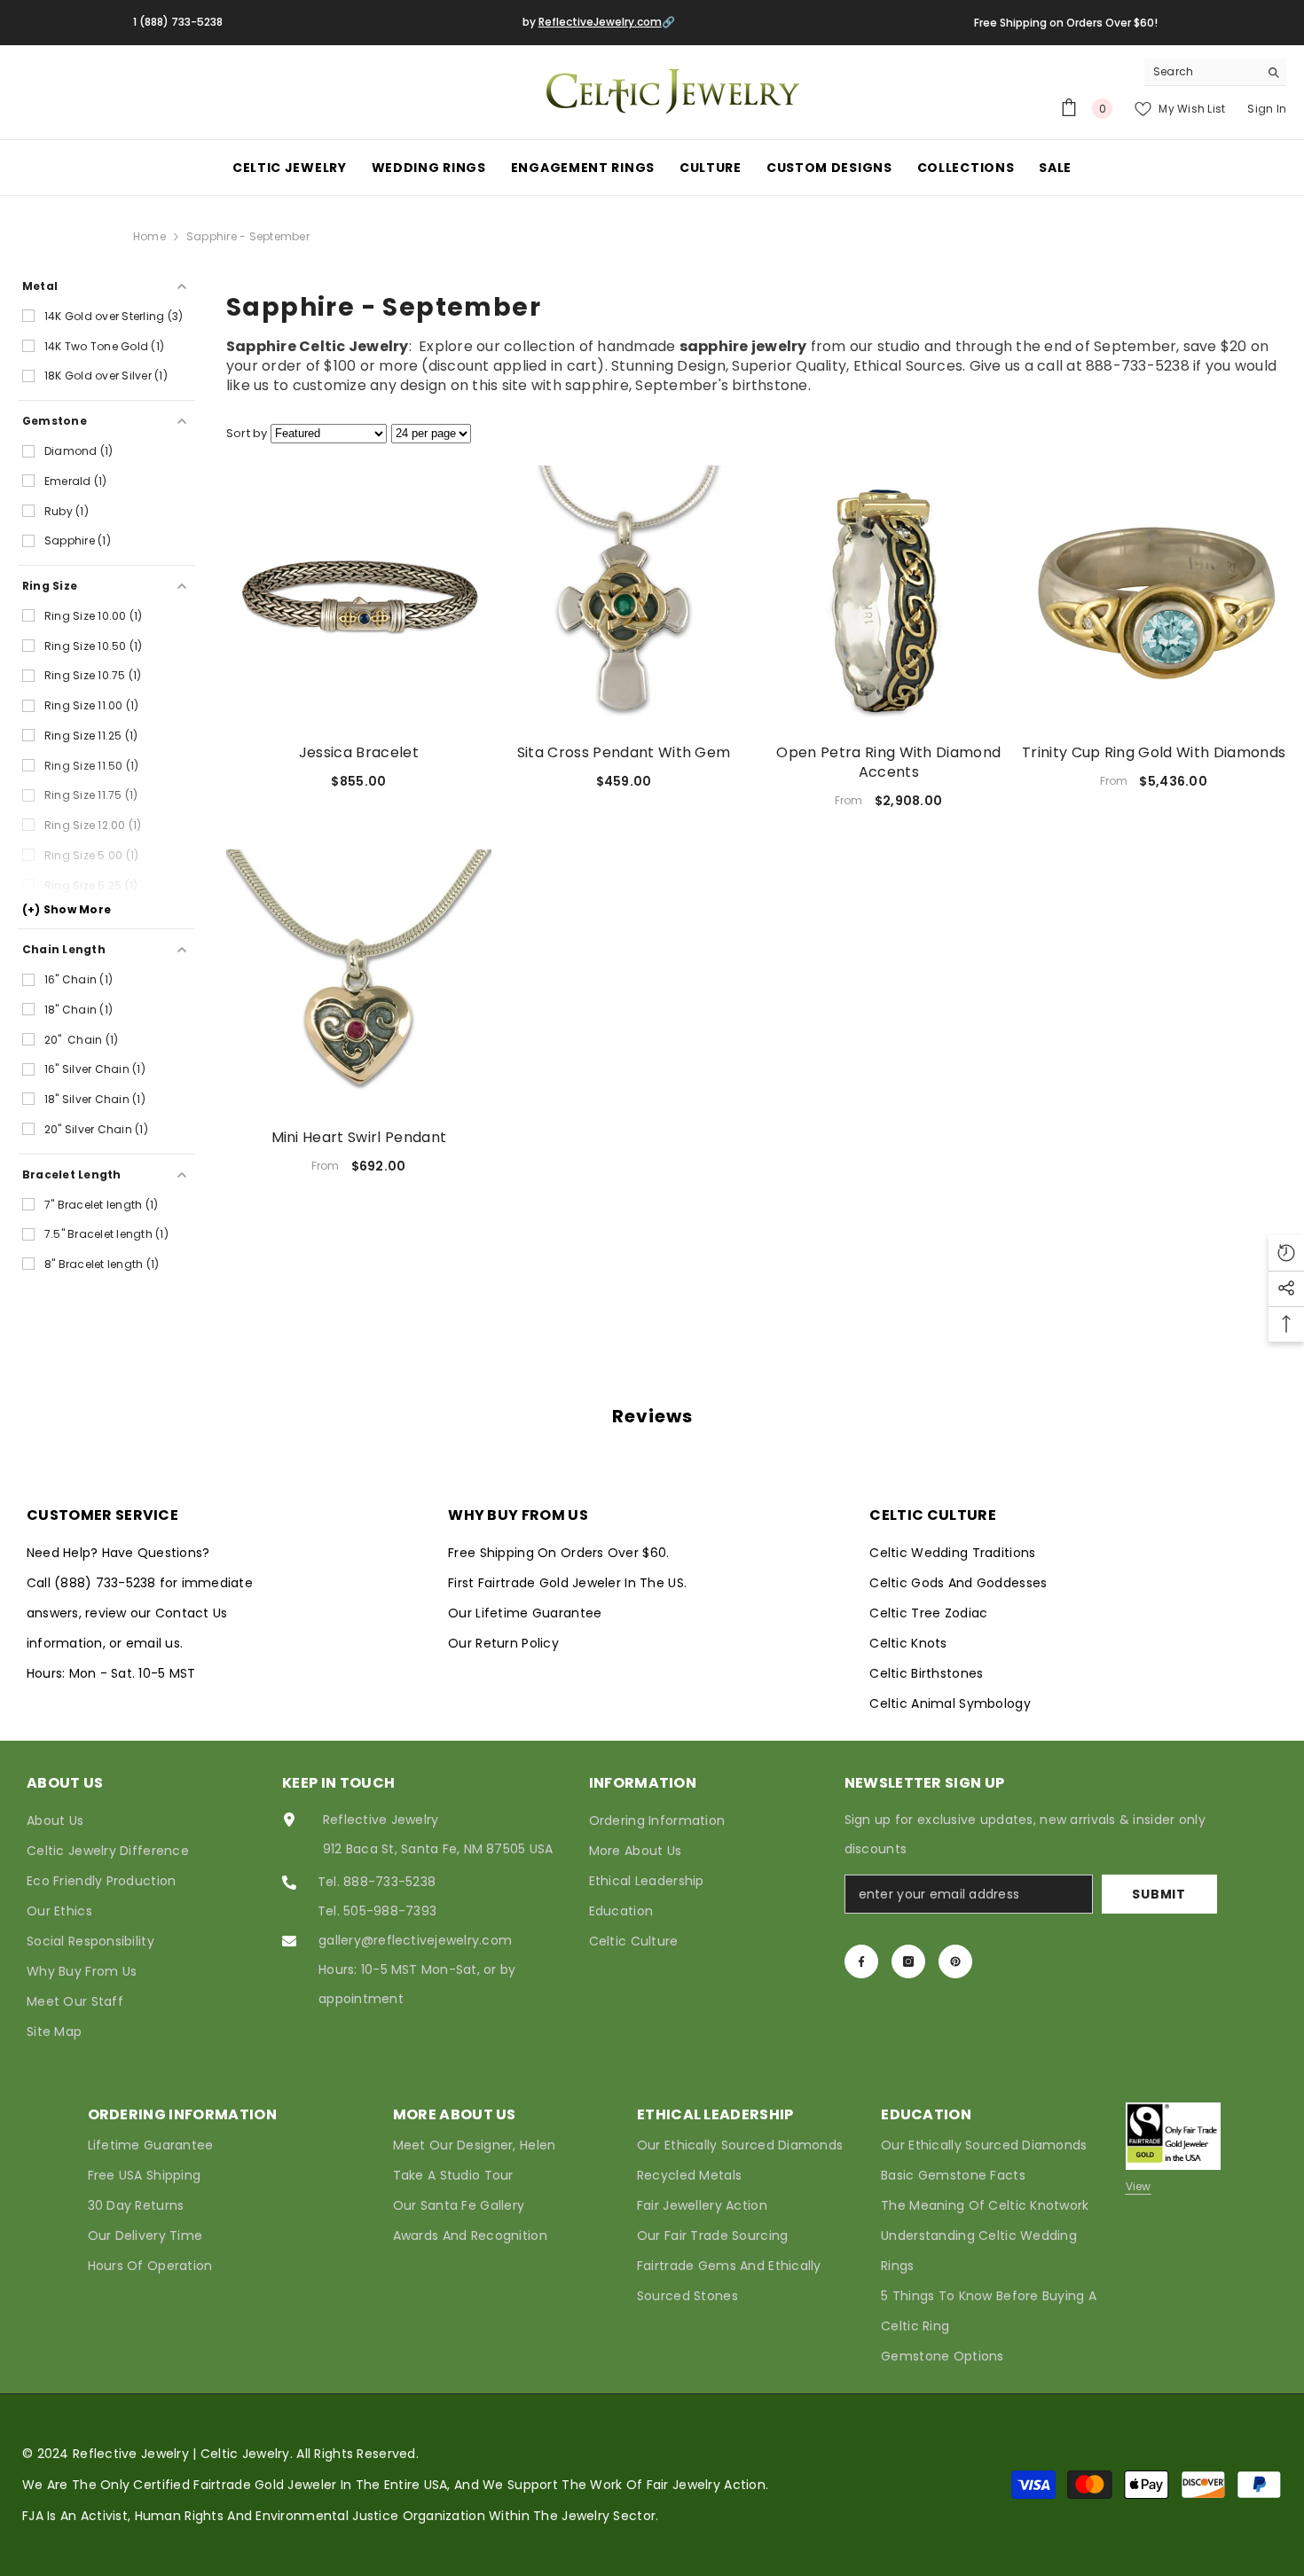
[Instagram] (908, 1961)
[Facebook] (861, 1961)
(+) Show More (67, 909)
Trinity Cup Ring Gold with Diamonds (1154, 753)
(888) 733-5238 (107, 1583)
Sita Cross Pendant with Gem (624, 753)
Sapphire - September (248, 236)
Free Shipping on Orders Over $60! (1066, 23)
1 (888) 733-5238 (178, 22)
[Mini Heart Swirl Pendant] (359, 982)
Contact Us (191, 1613)
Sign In (1267, 109)
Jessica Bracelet (359, 753)
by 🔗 (599, 22)
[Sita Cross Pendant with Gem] (624, 598)
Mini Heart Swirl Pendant (359, 1138)
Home (149, 236)
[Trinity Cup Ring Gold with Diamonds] (1154, 598)
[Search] (1215, 72)
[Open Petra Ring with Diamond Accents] (889, 598)
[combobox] (1202, 72)
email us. (154, 1643)
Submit (1159, 1894)
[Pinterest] (955, 1961)
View (1139, 2186)
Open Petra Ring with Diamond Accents (888, 763)
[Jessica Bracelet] (359, 598)
